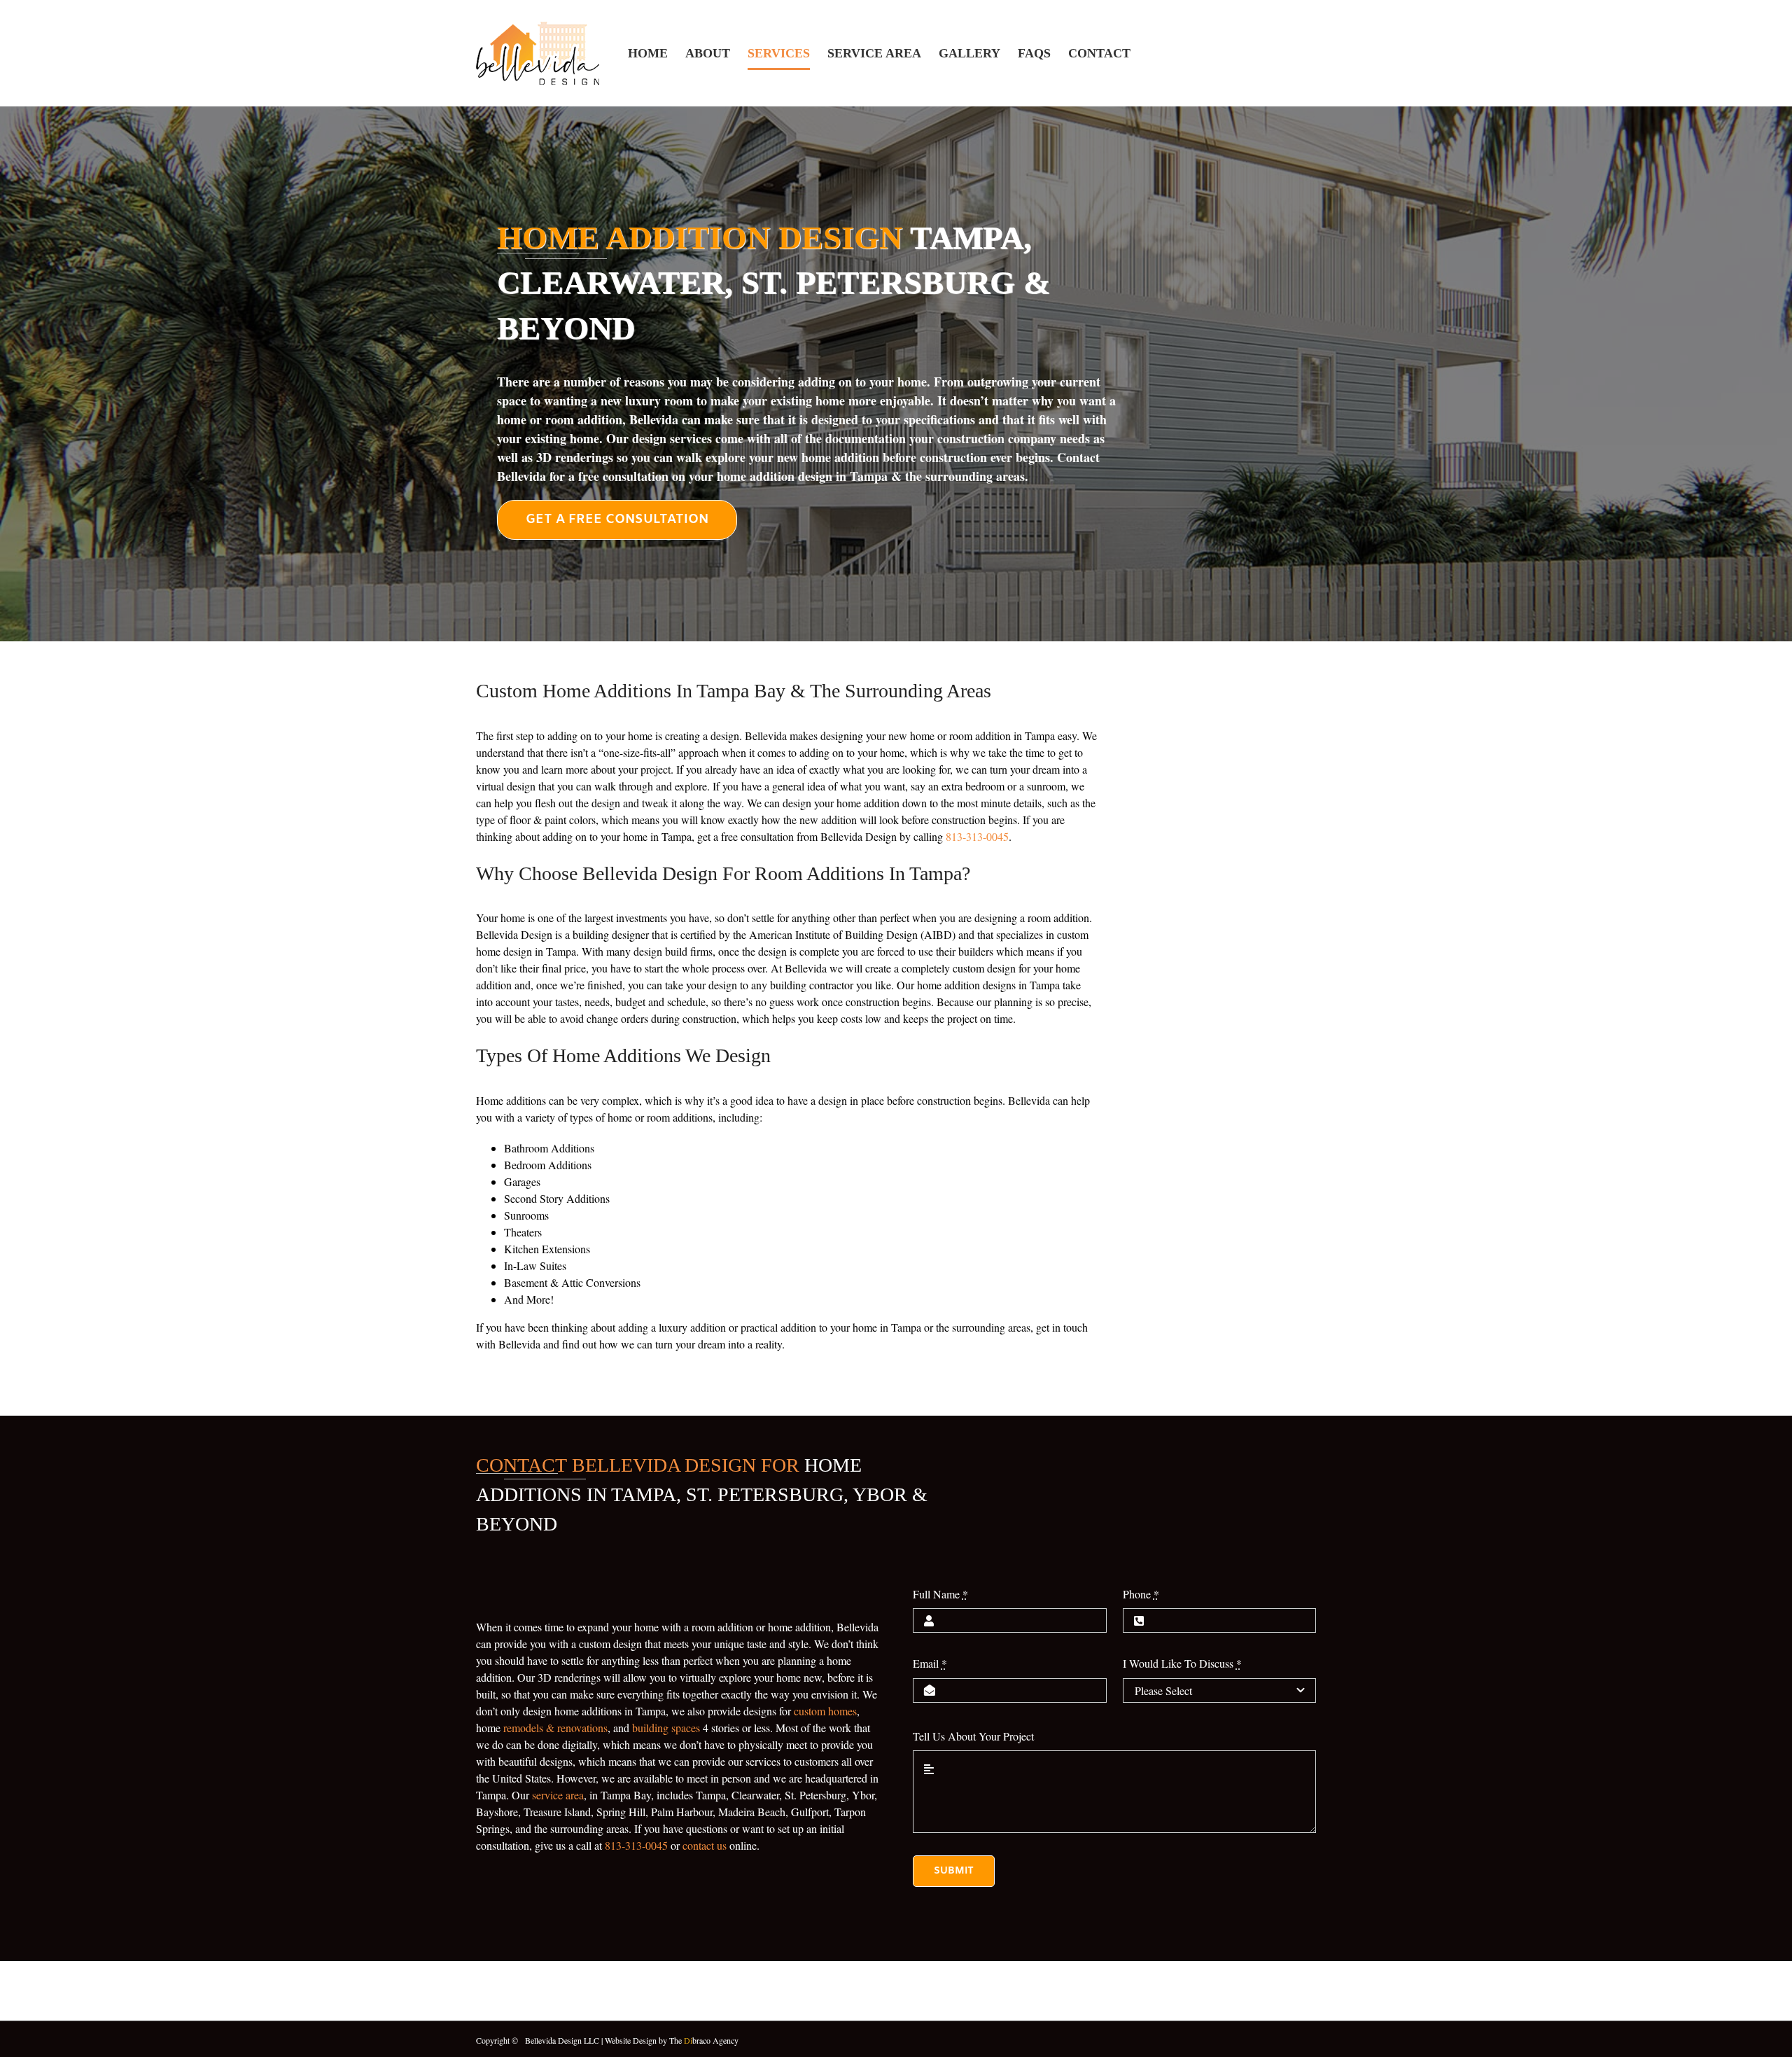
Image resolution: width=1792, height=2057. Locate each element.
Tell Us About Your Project (973, 1736)
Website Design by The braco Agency (672, 2040)
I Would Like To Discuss (1182, 1663)
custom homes (825, 1711)
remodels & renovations (555, 1728)
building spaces (666, 1728)
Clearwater (755, 1795)
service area (558, 1795)
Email (930, 1663)
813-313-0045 (977, 836)
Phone (1141, 1594)
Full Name (940, 1594)
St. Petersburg (815, 1795)
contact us (705, 1845)
